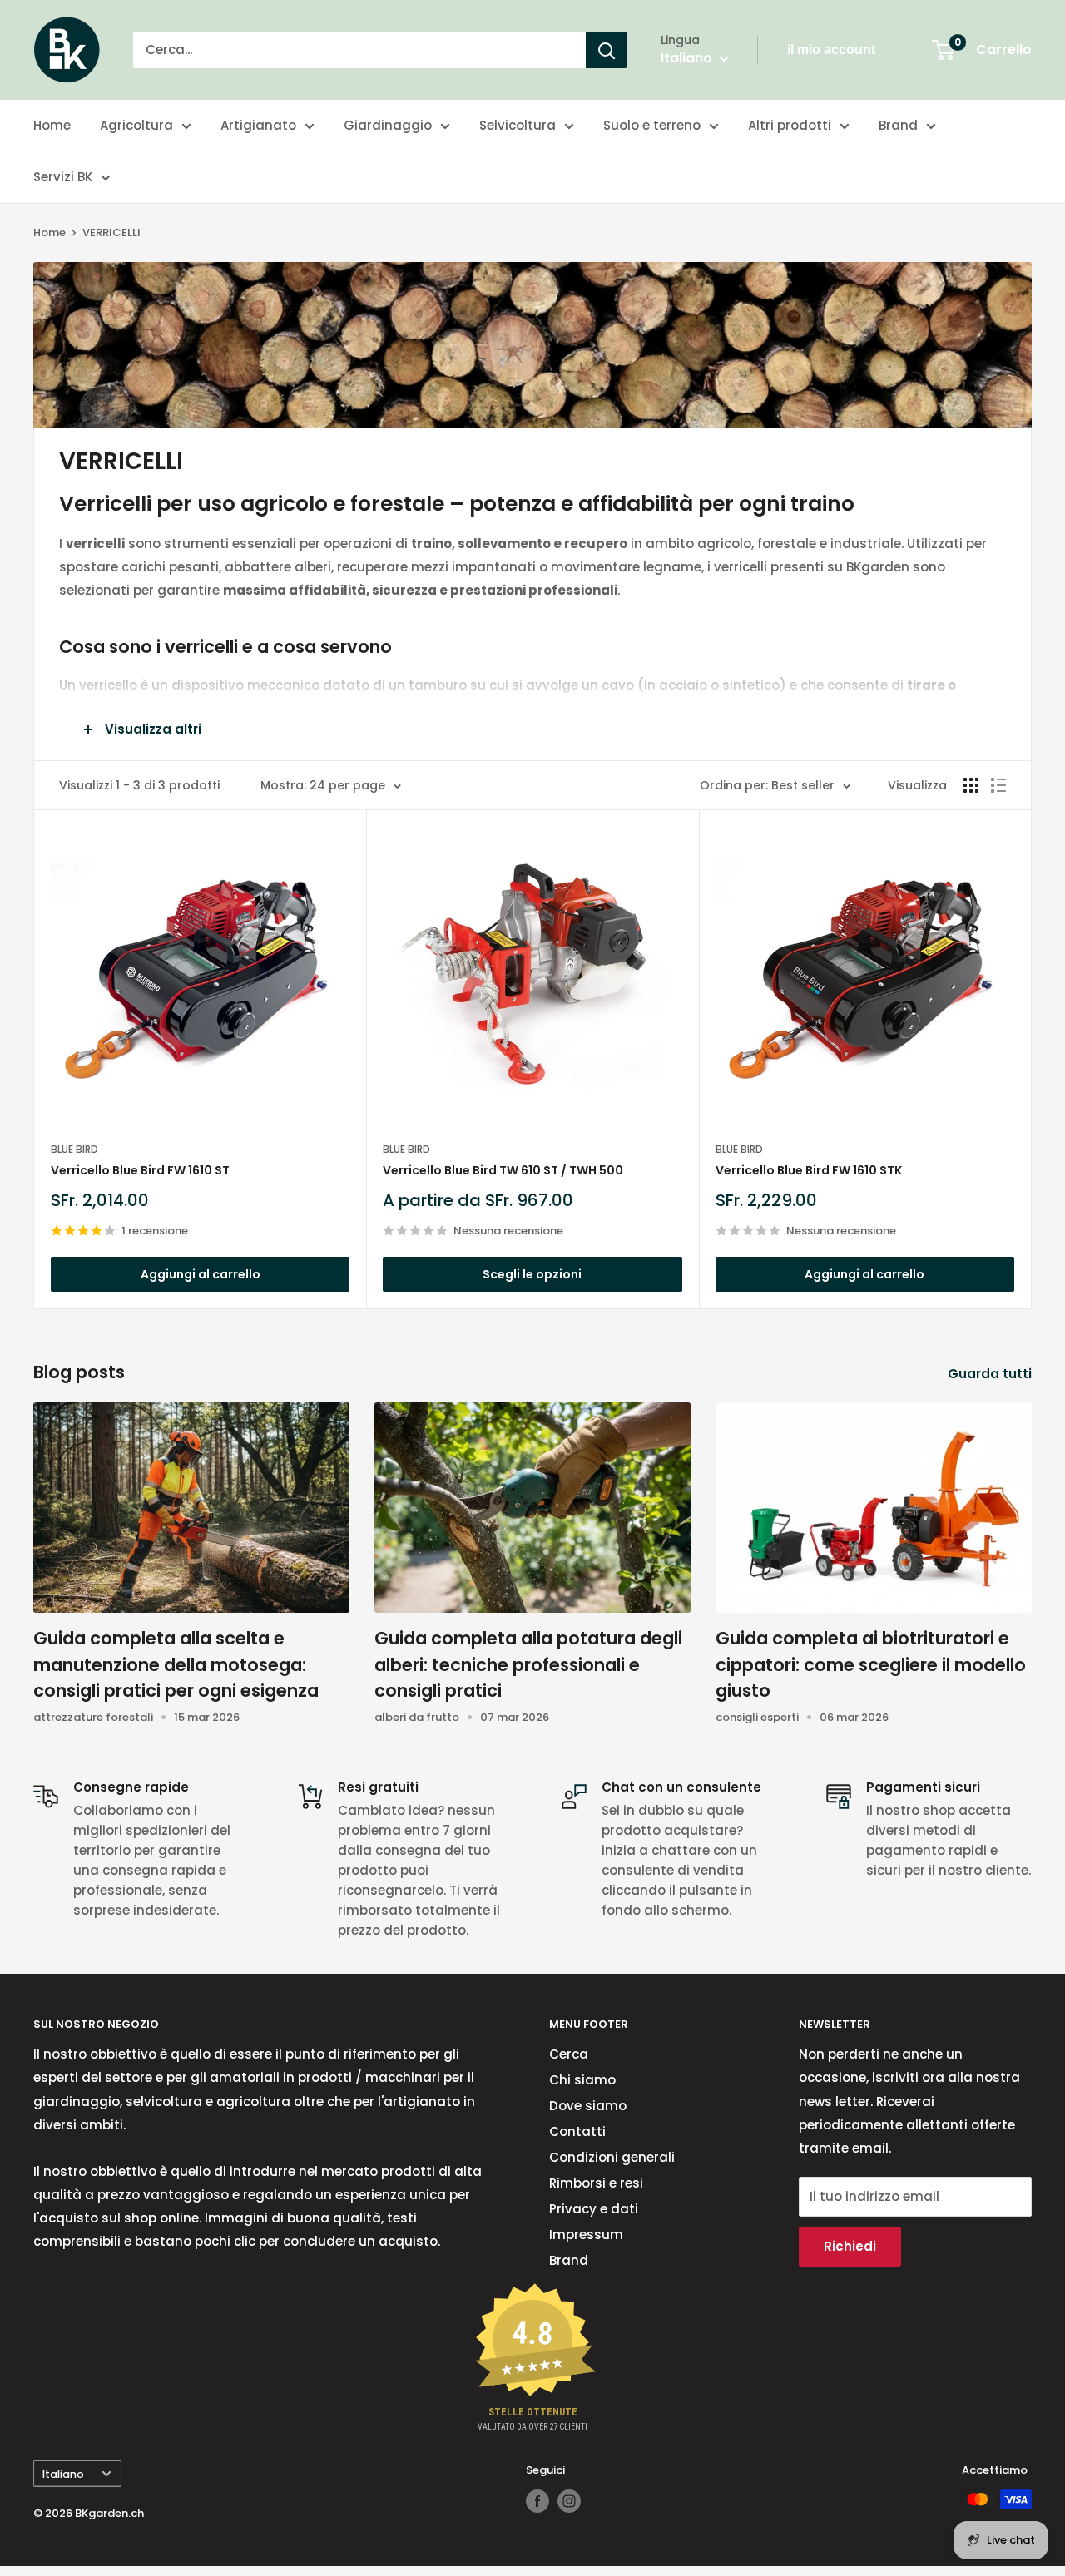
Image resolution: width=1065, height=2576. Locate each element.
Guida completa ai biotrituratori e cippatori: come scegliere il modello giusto (871, 1664)
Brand (898, 125)
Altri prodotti (790, 125)
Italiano (63, 2474)
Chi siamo (582, 2080)
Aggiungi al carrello (201, 1274)
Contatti (577, 2131)
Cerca (569, 2054)
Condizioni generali (612, 2157)
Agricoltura (136, 125)
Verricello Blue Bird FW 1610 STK (809, 1170)
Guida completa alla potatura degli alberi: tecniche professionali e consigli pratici (528, 1664)
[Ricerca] (607, 50)
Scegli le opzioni (532, 1274)
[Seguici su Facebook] (537, 2501)
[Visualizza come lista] (998, 785)
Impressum (586, 2235)
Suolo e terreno (652, 125)
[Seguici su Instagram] (569, 2501)
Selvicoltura (518, 125)
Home (52, 125)
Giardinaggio (388, 125)
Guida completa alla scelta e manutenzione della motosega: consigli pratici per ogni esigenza (176, 1664)
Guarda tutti (991, 1374)
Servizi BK (63, 177)
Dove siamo (588, 2106)
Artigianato (258, 125)
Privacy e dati (594, 2209)
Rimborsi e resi (596, 2183)
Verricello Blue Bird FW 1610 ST (140, 1170)
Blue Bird (74, 1149)
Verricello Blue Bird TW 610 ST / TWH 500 (503, 1170)
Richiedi (850, 2246)
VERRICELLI (111, 232)
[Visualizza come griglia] (971, 785)
